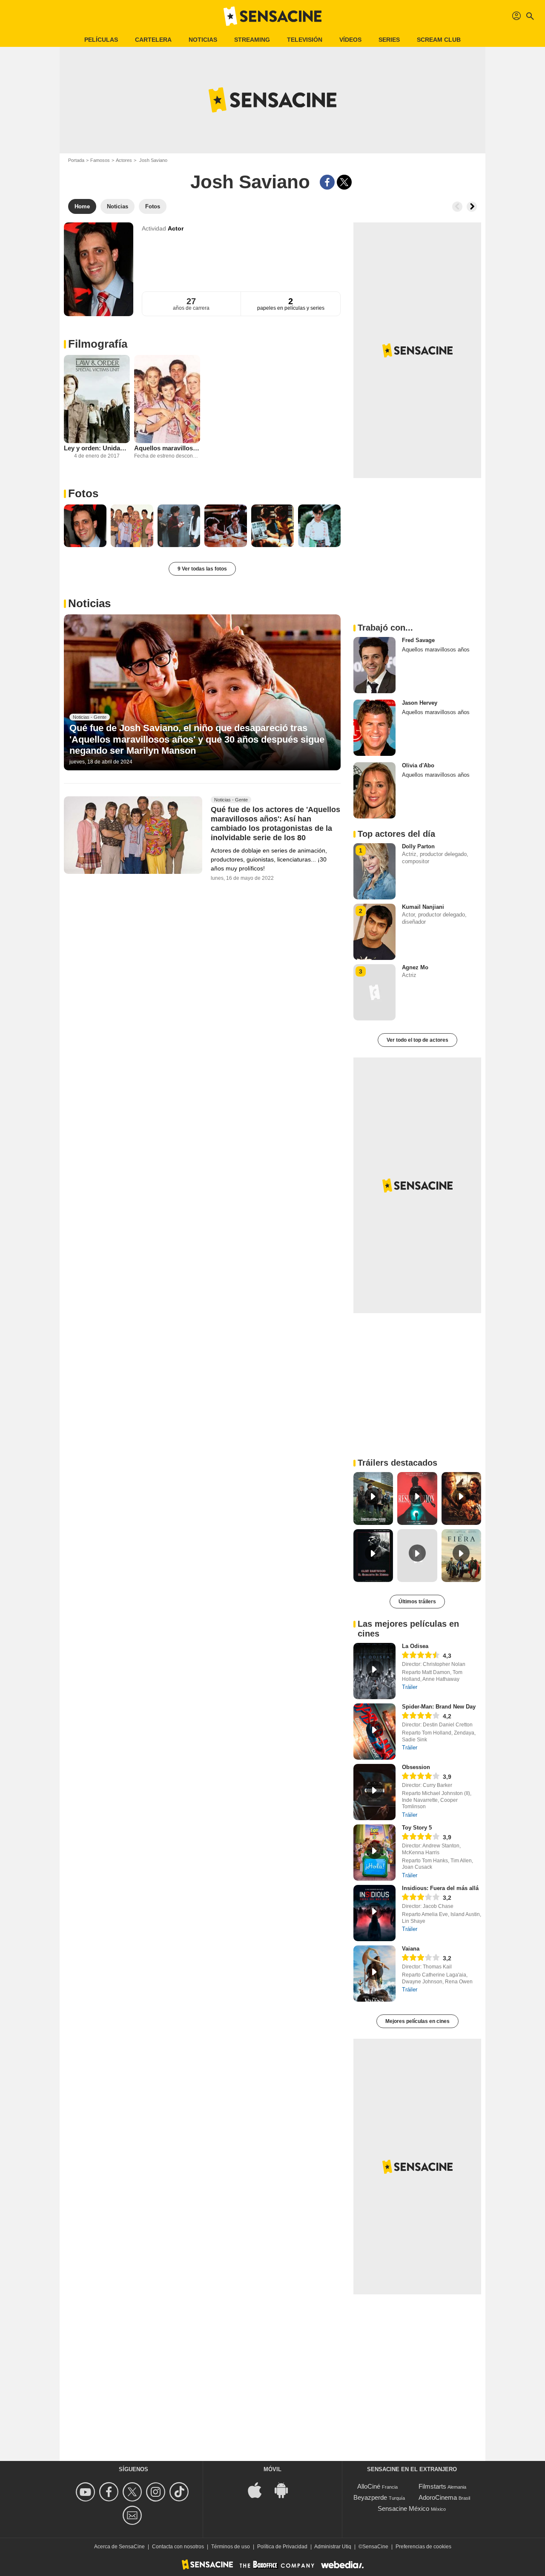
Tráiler (410, 1687)
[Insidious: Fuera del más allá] (374, 1913)
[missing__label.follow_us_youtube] (87, 2492)
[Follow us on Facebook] (110, 2492)
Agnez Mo (415, 967)
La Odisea (415, 1646)
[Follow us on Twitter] (133, 2492)
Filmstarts (432, 2486)
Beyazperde (370, 2497)
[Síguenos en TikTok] (180, 2492)
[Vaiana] (374, 1974)
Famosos (100, 160)
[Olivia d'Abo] (374, 790)
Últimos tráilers (417, 1602)
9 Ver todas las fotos (202, 569)
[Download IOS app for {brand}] (259, 2490)
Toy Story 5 (417, 1828)
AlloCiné (369, 2486)
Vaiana (411, 1949)
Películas (101, 40)
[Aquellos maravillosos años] (167, 399)
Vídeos (350, 40)
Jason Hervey (420, 703)
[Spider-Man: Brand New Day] (374, 1732)
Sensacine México (403, 2508)
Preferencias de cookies (423, 2547)
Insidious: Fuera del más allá (440, 1888)
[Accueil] (272, 16)
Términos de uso (231, 2547)
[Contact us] (133, 2515)
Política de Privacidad (282, 2547)
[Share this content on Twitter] (344, 182)
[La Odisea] (374, 1671)
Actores (124, 160)
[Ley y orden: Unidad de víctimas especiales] (97, 399)
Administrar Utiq (333, 2547)
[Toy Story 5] (374, 1853)
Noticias (203, 40)
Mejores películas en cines (417, 2021)
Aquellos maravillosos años (167, 448)
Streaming (252, 40)
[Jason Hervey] (374, 728)
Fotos (83, 493)
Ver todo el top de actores (417, 1040)
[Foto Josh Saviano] (85, 526)
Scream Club (439, 40)
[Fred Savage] (374, 665)
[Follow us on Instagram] (157, 2492)
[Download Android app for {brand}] (286, 2490)
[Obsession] (374, 1792)
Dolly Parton (418, 846)
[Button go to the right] (472, 207)
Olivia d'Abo (418, 765)
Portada (76, 160)
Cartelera (153, 40)
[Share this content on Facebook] (327, 182)
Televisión (305, 40)
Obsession (416, 1767)
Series (389, 40)
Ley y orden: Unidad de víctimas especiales (97, 448)
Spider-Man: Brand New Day (439, 1707)
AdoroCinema (438, 2497)
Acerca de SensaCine (119, 2547)
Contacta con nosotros (178, 2547)
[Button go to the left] (457, 207)
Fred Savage (418, 640)
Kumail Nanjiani (423, 907)
